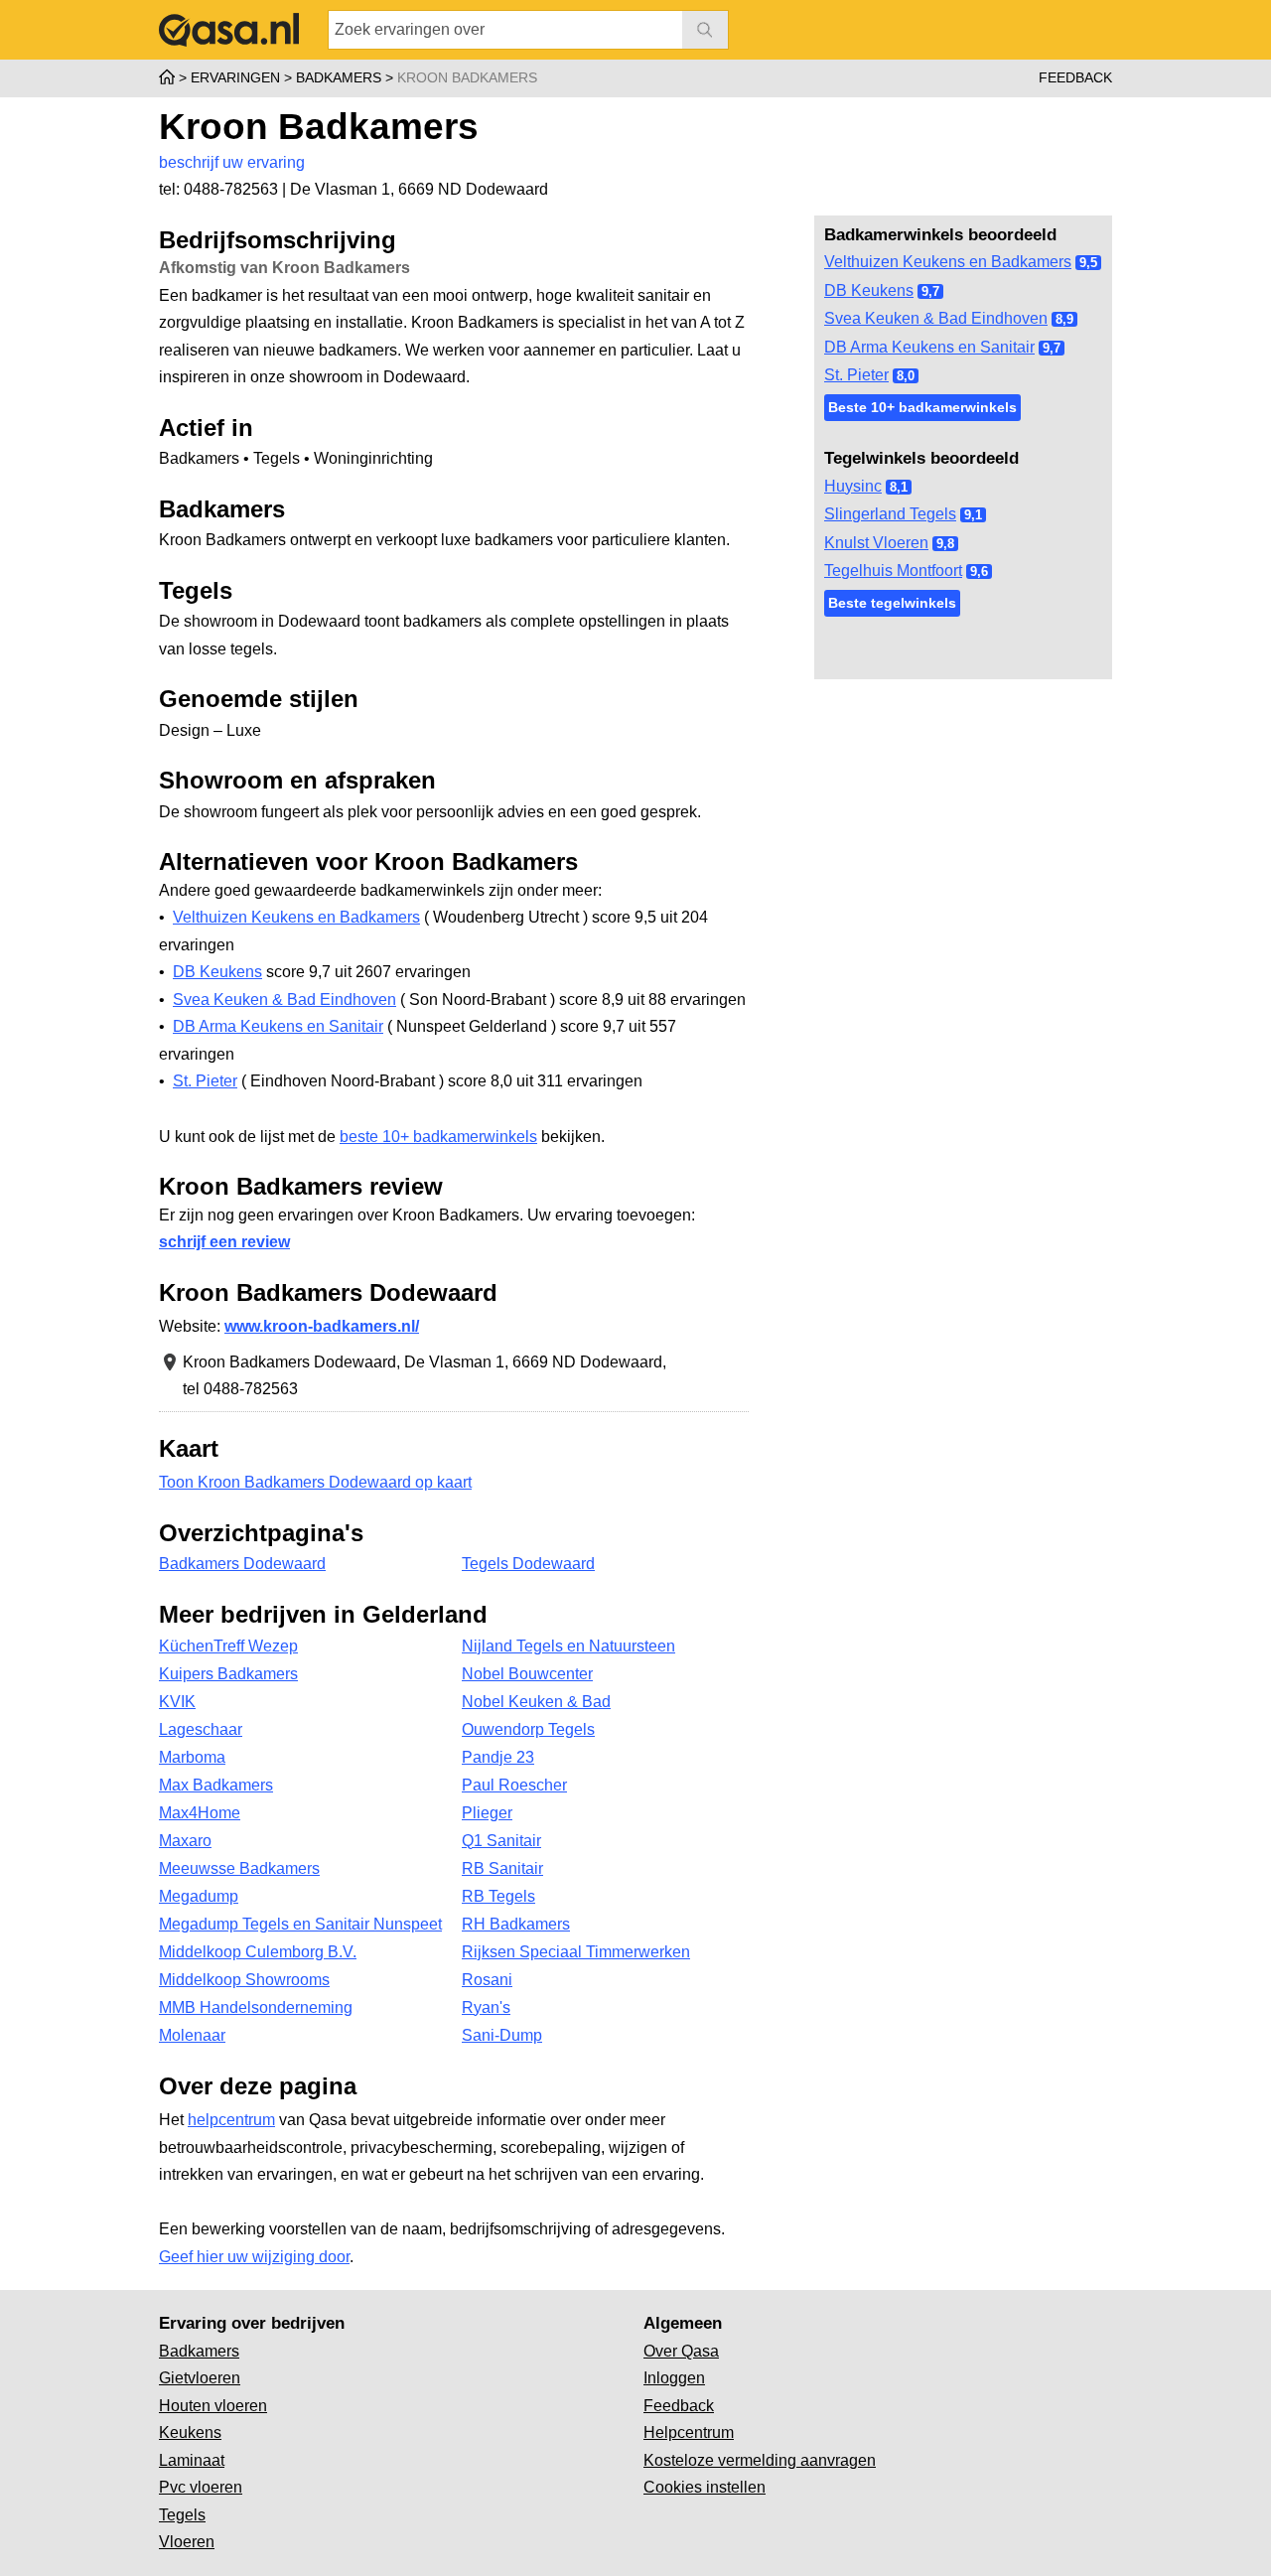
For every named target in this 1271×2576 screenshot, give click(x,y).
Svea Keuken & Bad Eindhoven (936, 318)
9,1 (973, 515)
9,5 (1088, 263)
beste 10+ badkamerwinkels (438, 1137)
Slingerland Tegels (890, 514)
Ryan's (486, 2007)
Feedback (1075, 77)
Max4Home (200, 1813)
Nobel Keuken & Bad (536, 1702)
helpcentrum (231, 2120)
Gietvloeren (200, 2378)
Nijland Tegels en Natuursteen (568, 1646)
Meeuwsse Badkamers (239, 1868)
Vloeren (187, 2542)
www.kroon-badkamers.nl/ (322, 1326)
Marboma (192, 1757)
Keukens (190, 2433)
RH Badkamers (516, 1924)
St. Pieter (856, 375)
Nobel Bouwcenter (527, 1674)
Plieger (487, 1813)
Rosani (487, 1980)
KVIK (177, 1702)
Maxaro (185, 1841)
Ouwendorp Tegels (528, 1729)
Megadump (199, 1896)
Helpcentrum (689, 2433)
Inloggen (674, 2378)
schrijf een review (224, 1242)
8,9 (1064, 319)
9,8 (945, 544)
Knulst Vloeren (876, 543)
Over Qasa (681, 2351)
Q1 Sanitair (501, 1841)
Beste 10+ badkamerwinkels (922, 407)
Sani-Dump (502, 2035)
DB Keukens (869, 290)
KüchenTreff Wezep (228, 1646)
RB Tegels (498, 1896)
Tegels (182, 2515)
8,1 (899, 487)
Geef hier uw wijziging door (254, 2257)
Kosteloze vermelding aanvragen (760, 2460)
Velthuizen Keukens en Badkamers (948, 262)
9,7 (930, 291)
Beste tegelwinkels (892, 603)
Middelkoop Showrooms (244, 1980)
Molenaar (192, 2035)
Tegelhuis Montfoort (893, 571)
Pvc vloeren (201, 2487)
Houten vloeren (213, 2406)
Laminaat (192, 2460)
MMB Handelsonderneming (256, 2007)
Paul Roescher (514, 1785)
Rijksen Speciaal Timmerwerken (576, 1952)
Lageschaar (201, 1729)
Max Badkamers (216, 1785)
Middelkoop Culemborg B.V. (258, 1952)
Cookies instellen (705, 2487)
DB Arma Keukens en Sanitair (929, 347)
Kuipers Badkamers (228, 1674)
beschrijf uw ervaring (232, 162)
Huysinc (853, 486)
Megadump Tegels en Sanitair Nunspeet (300, 1924)
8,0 (906, 376)
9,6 (979, 572)
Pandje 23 (498, 1757)
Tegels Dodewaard (528, 1564)
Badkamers (199, 2351)
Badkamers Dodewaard (242, 1564)
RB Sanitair (502, 1868)
